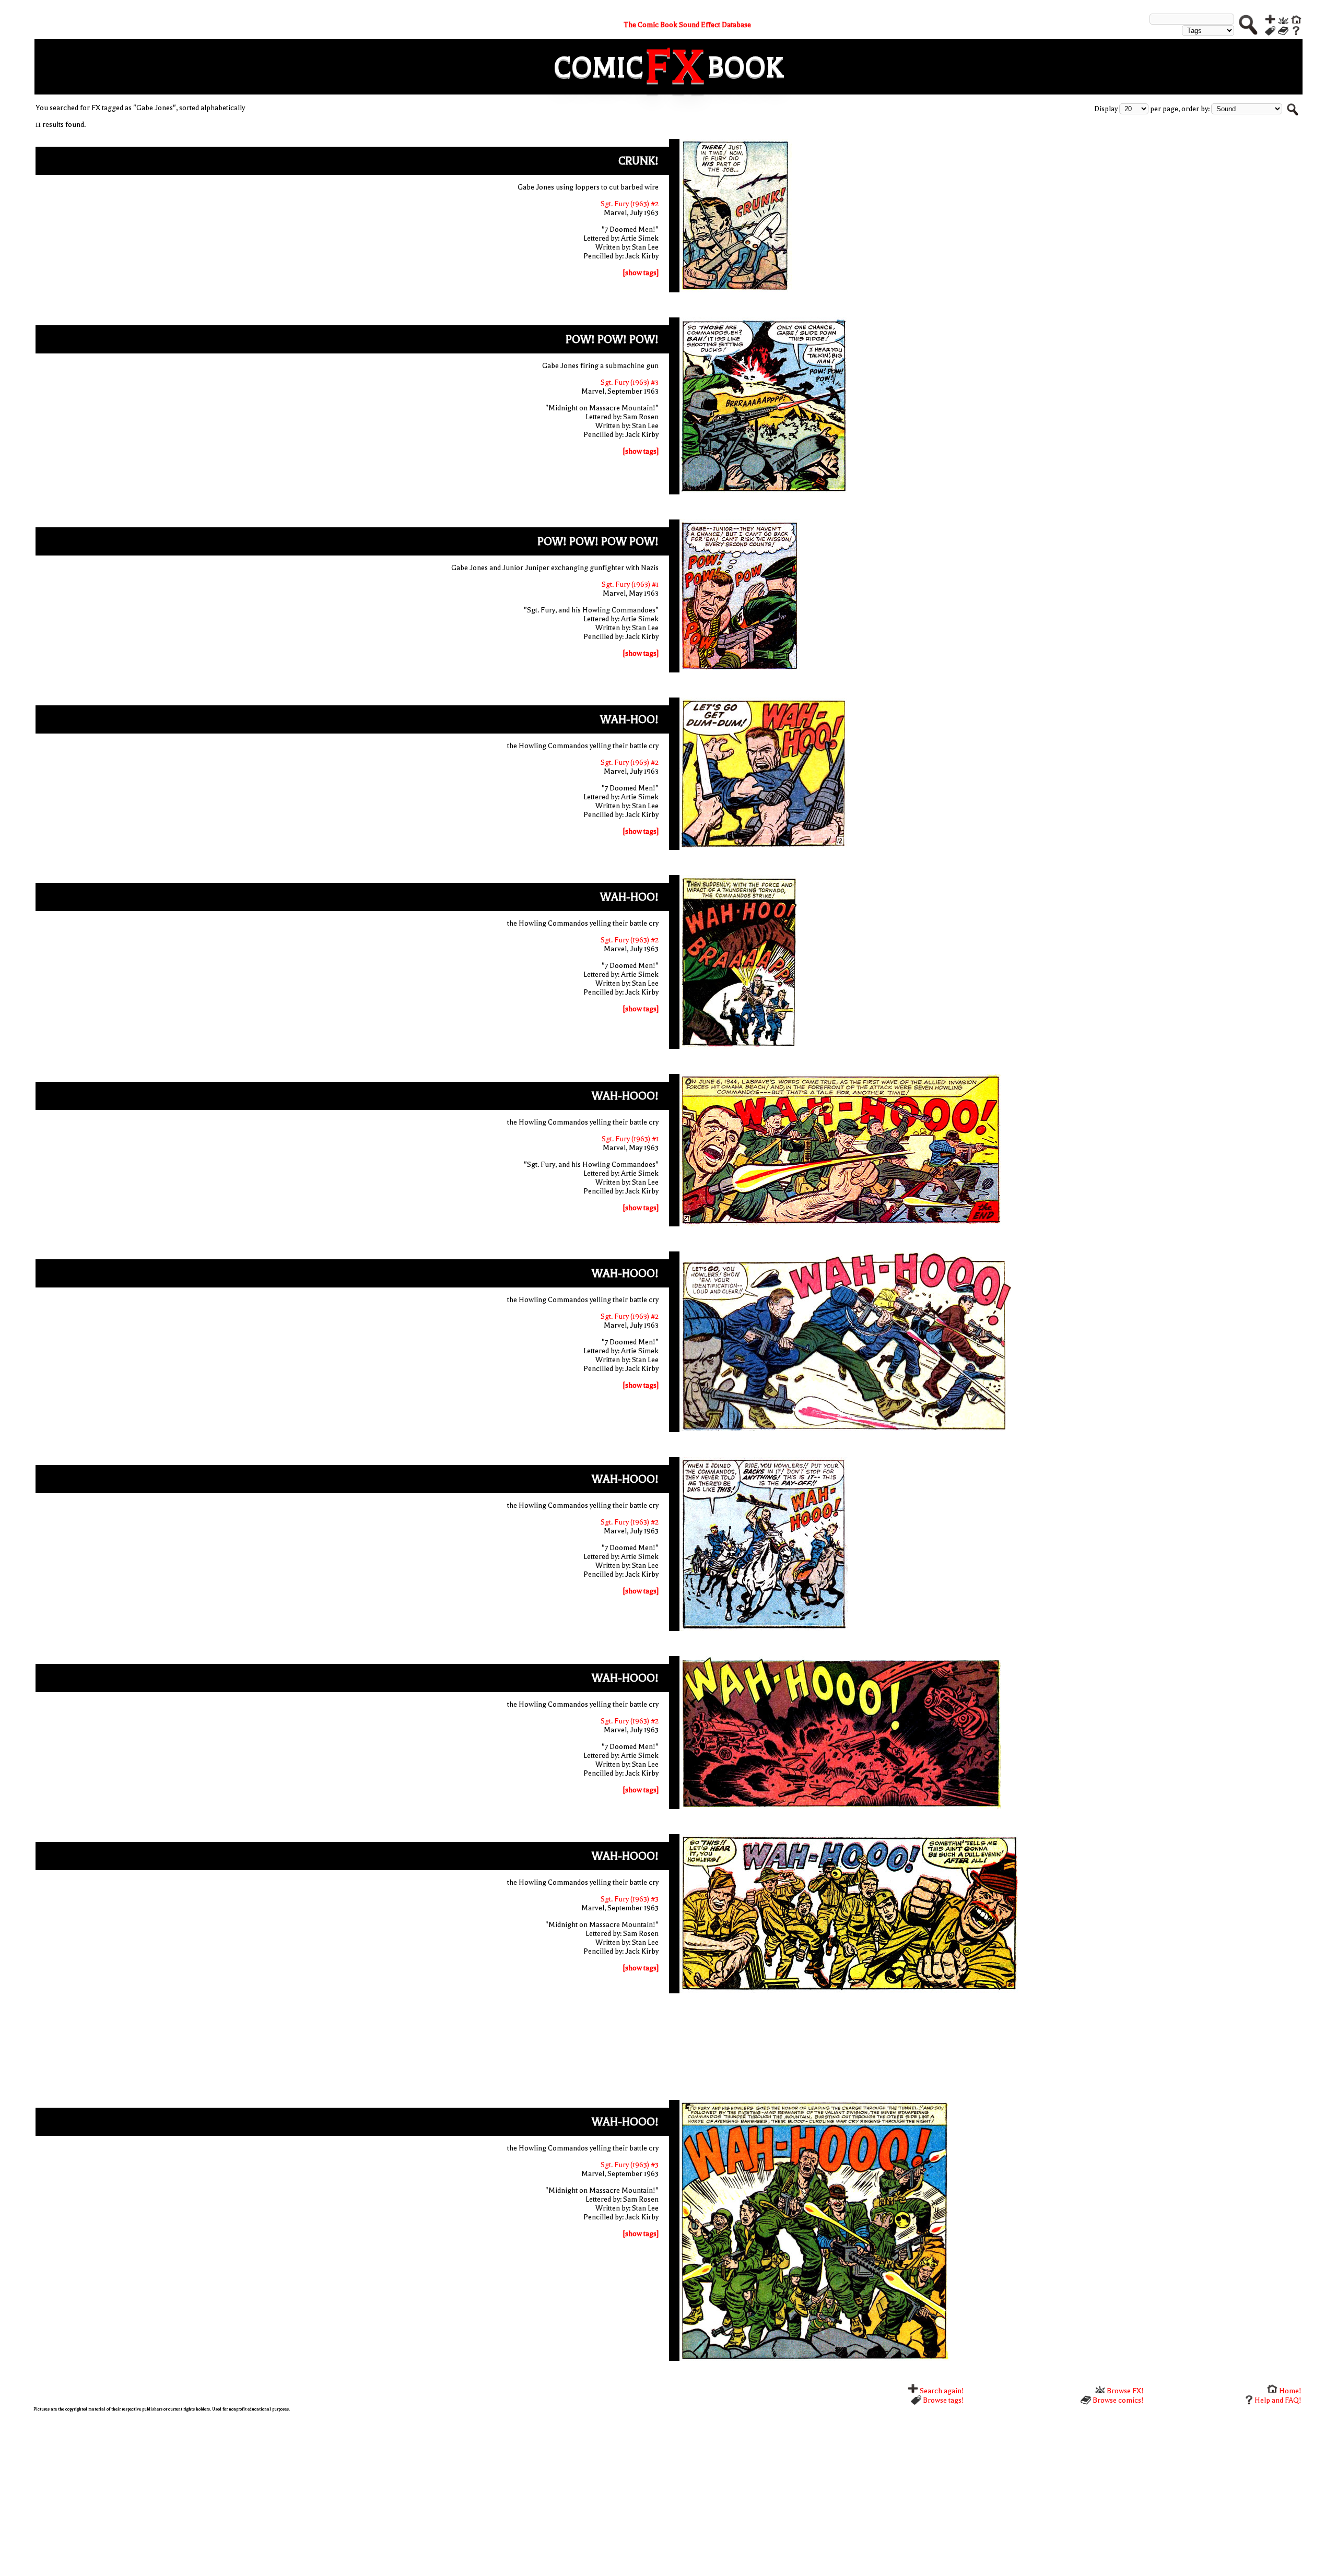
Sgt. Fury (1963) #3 (630, 382)
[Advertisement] (668, 2049)
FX (675, 67)
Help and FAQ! (1278, 2400)
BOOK (745, 67)
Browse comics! (1117, 2400)
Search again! (941, 2391)
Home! (1289, 2391)
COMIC (599, 67)
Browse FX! (1124, 2391)
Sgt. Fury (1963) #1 (630, 584)
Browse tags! (943, 2400)
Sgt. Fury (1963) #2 (630, 204)
